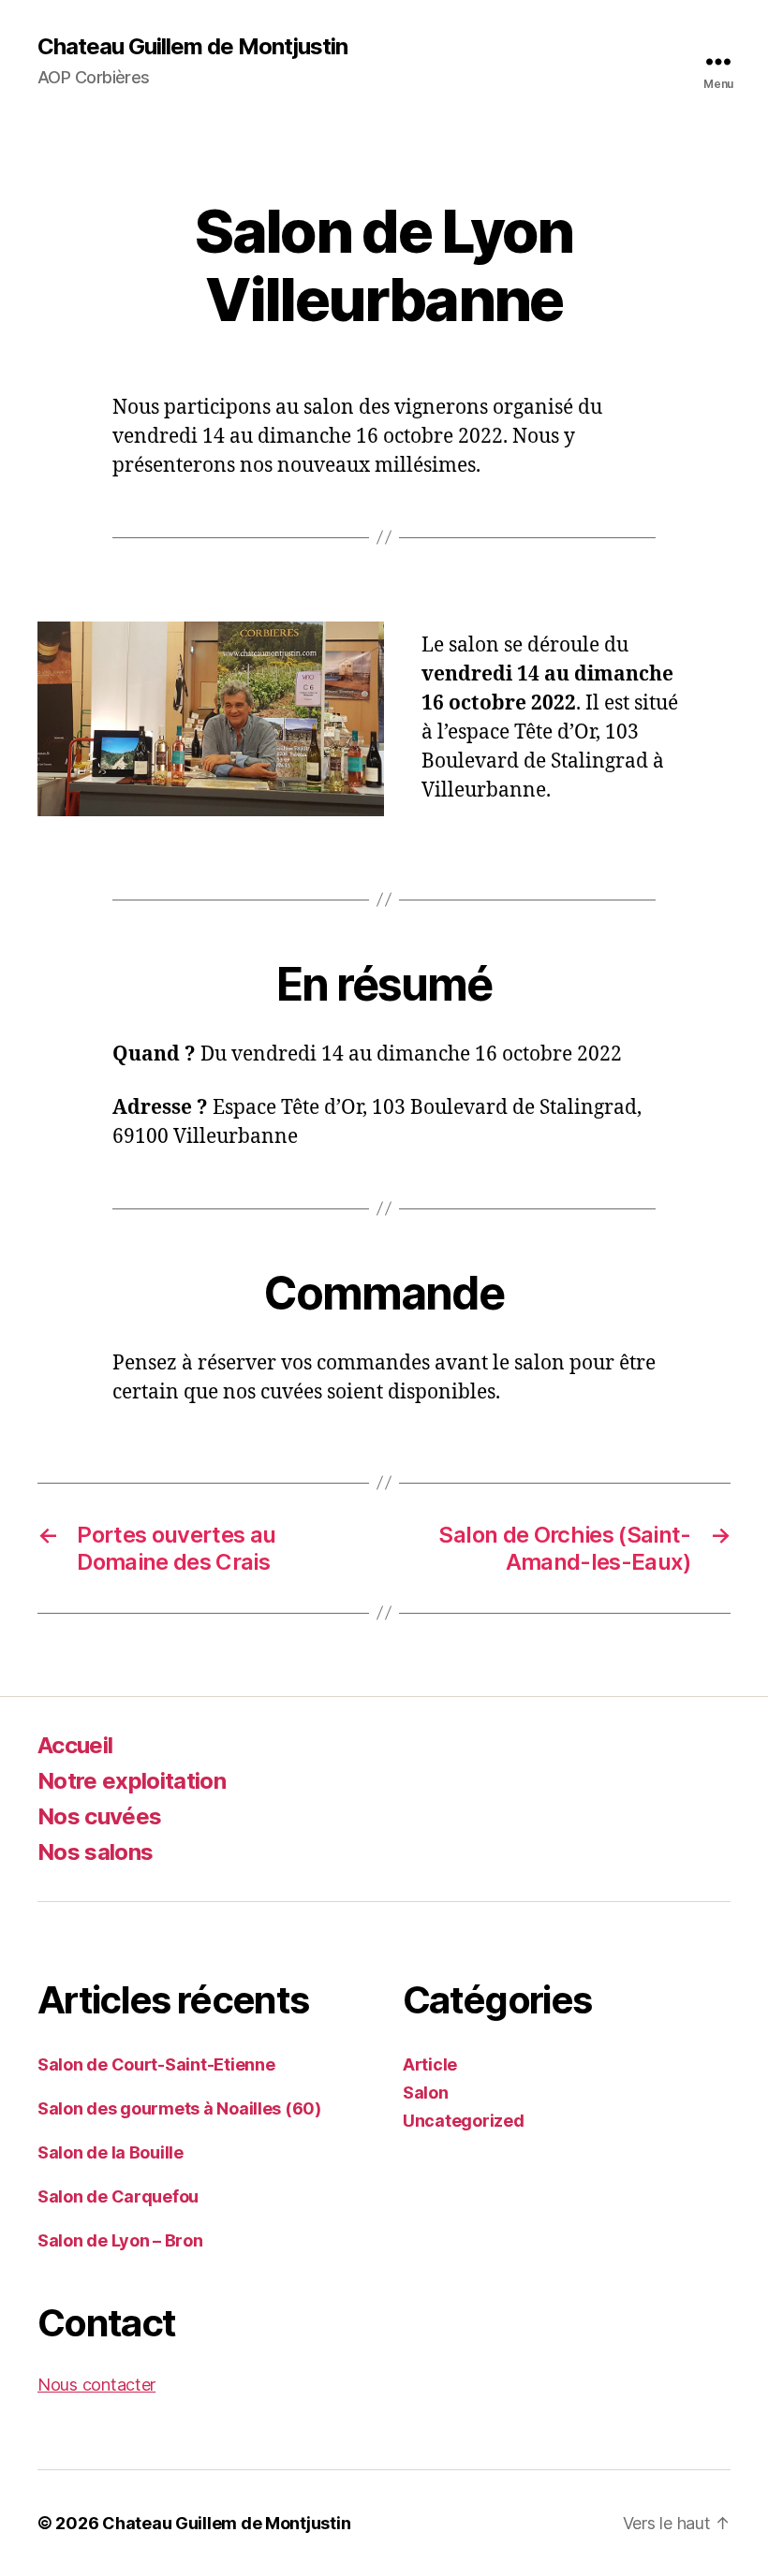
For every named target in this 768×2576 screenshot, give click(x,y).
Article (430, 2064)
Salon (426, 2093)
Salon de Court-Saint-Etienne (156, 2064)
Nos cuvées (99, 1816)
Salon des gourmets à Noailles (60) (179, 2108)
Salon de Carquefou (118, 2196)
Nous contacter (96, 2385)
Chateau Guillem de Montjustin (192, 47)
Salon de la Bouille (111, 2152)
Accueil (75, 1745)
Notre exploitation (132, 1781)
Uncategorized (464, 2121)
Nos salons (95, 1852)
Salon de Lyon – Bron (120, 2240)
